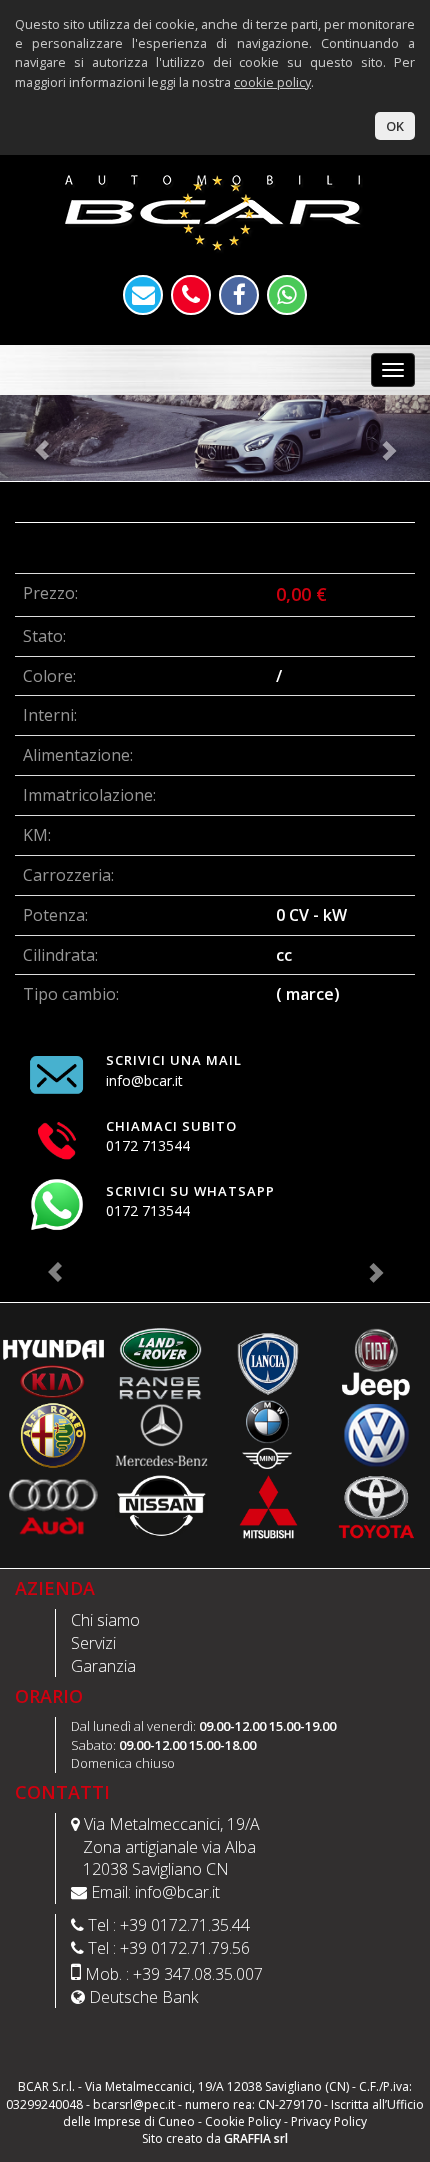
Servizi (93, 1643)
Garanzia (103, 1666)
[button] (32, 438)
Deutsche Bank (143, 1997)
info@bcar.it (177, 1892)
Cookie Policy (243, 2121)
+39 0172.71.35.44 (185, 1925)
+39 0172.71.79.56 (185, 1948)
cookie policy (272, 82)
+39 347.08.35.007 (198, 1974)
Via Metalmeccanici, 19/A (172, 1824)
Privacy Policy (329, 2121)
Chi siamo (105, 1620)
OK (395, 126)
